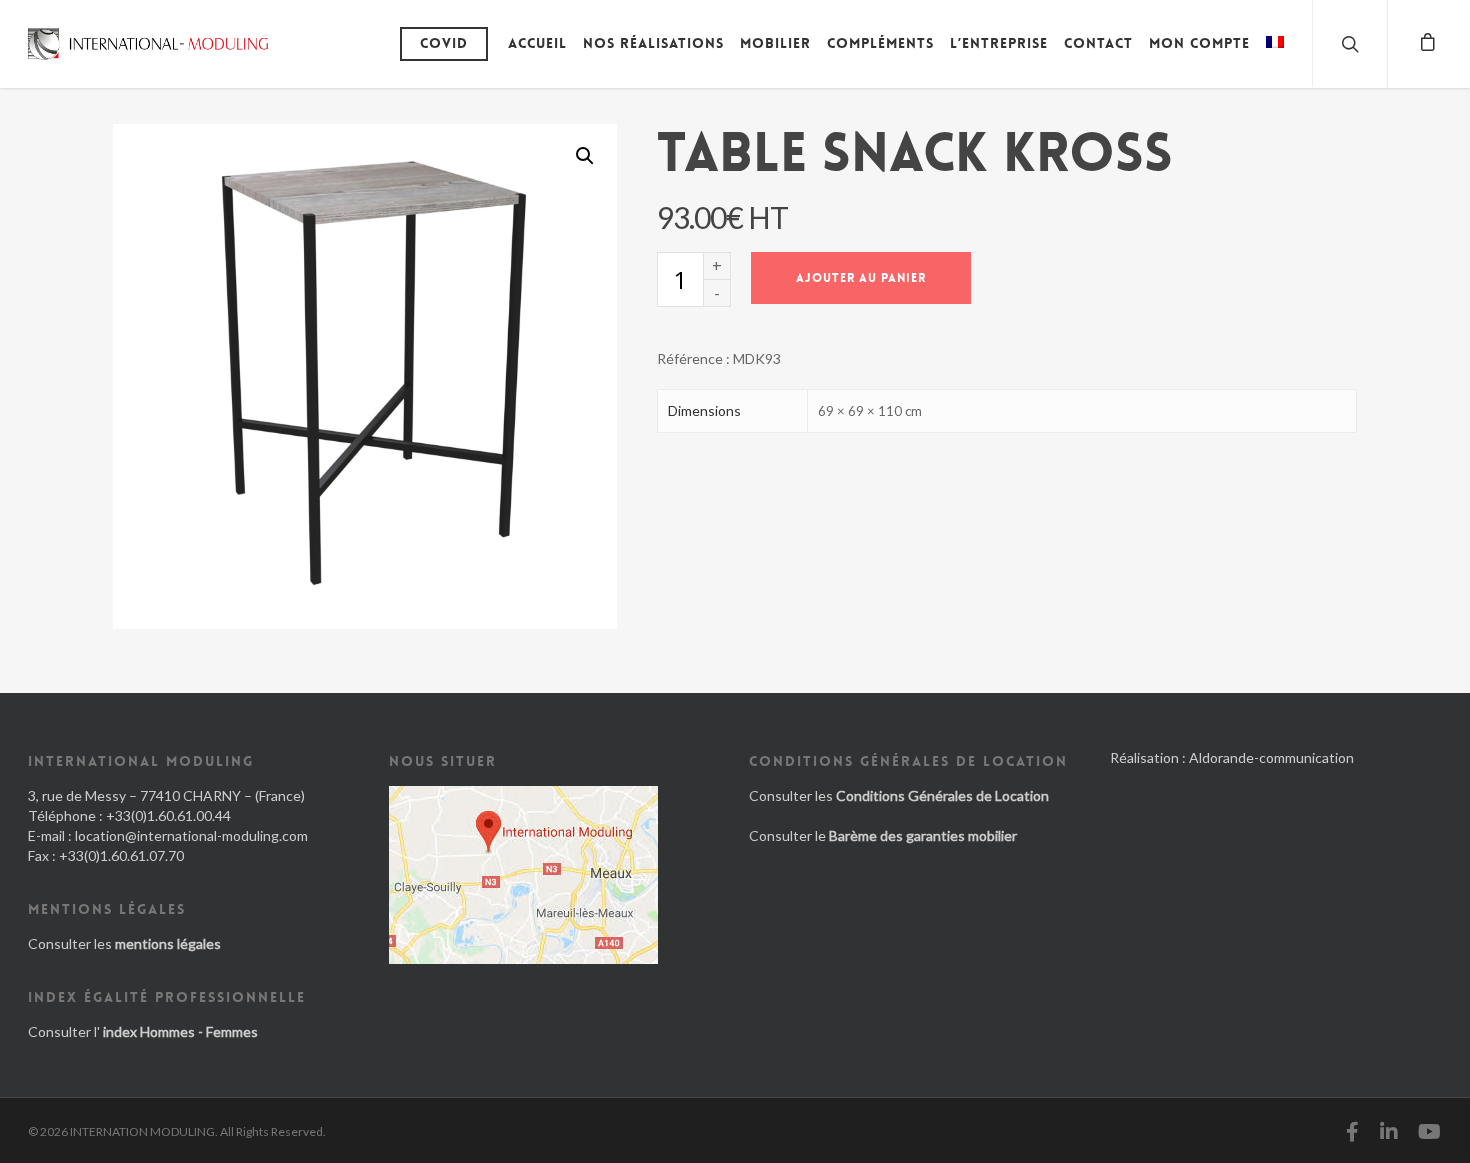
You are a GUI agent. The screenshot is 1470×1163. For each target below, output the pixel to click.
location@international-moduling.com (191, 835)
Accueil (537, 43)
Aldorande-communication (1271, 757)
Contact (1098, 43)
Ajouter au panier (861, 278)
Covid (444, 43)
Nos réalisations (653, 43)
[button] (585, 156)
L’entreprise (999, 43)
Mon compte (1199, 43)
